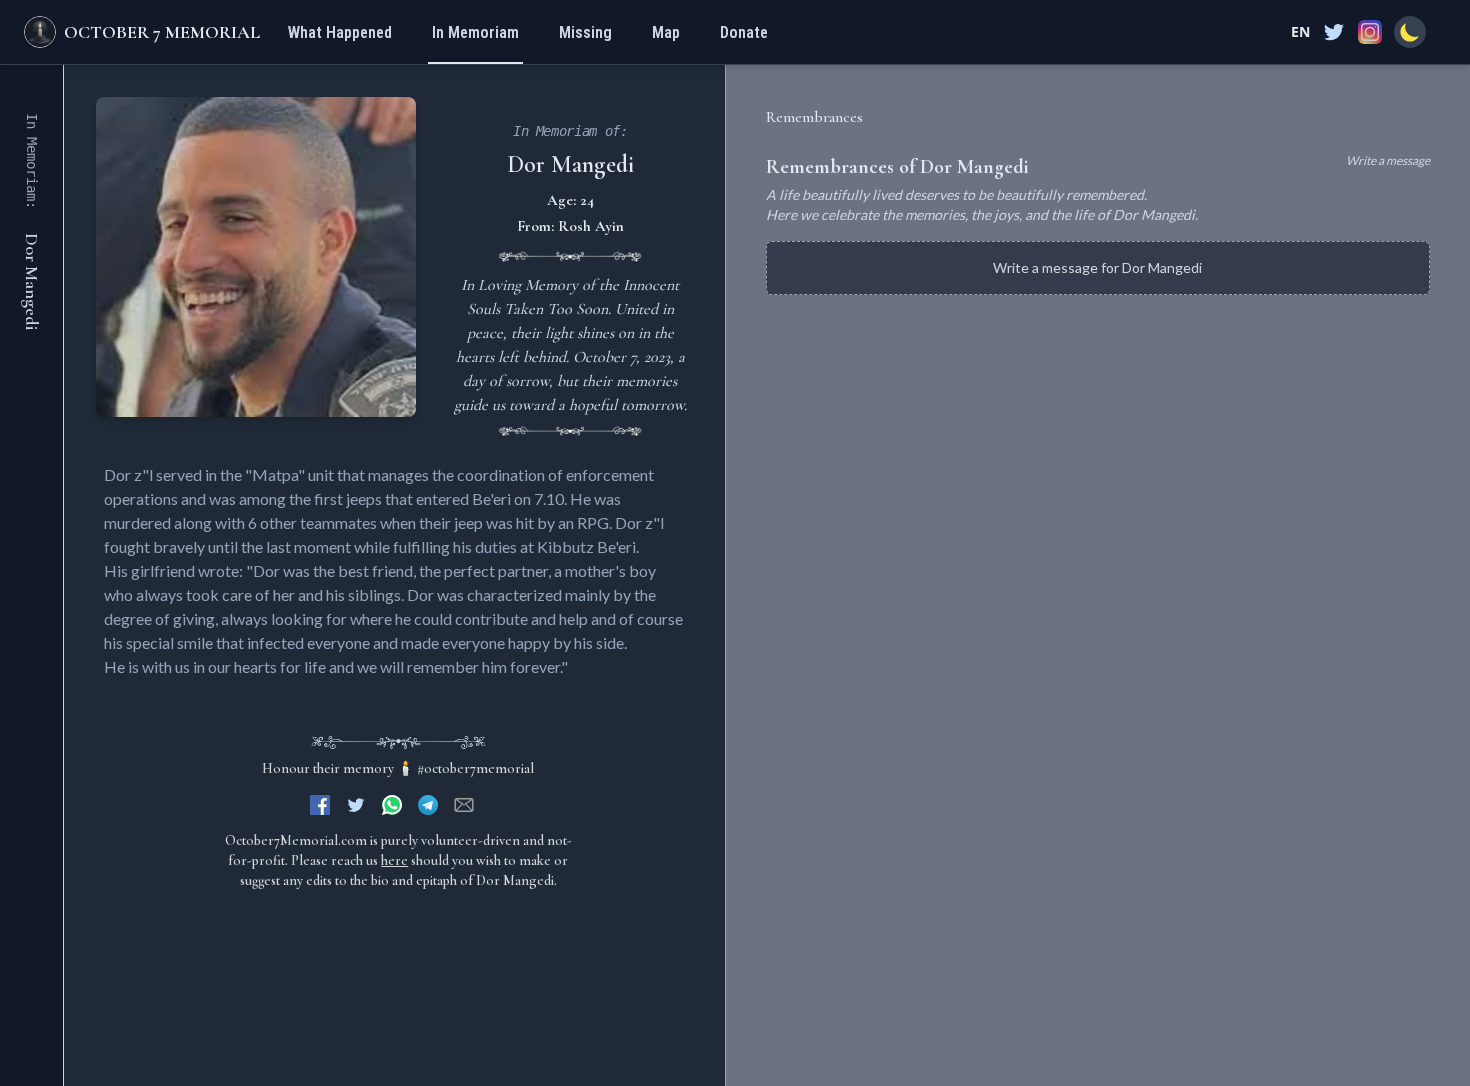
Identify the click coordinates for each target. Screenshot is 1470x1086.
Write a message (1388, 160)
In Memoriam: (32, 161)
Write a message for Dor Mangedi (1097, 267)
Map (666, 32)
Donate (744, 32)
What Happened (340, 32)
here (394, 860)
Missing (585, 32)
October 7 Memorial (162, 32)
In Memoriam (475, 32)
